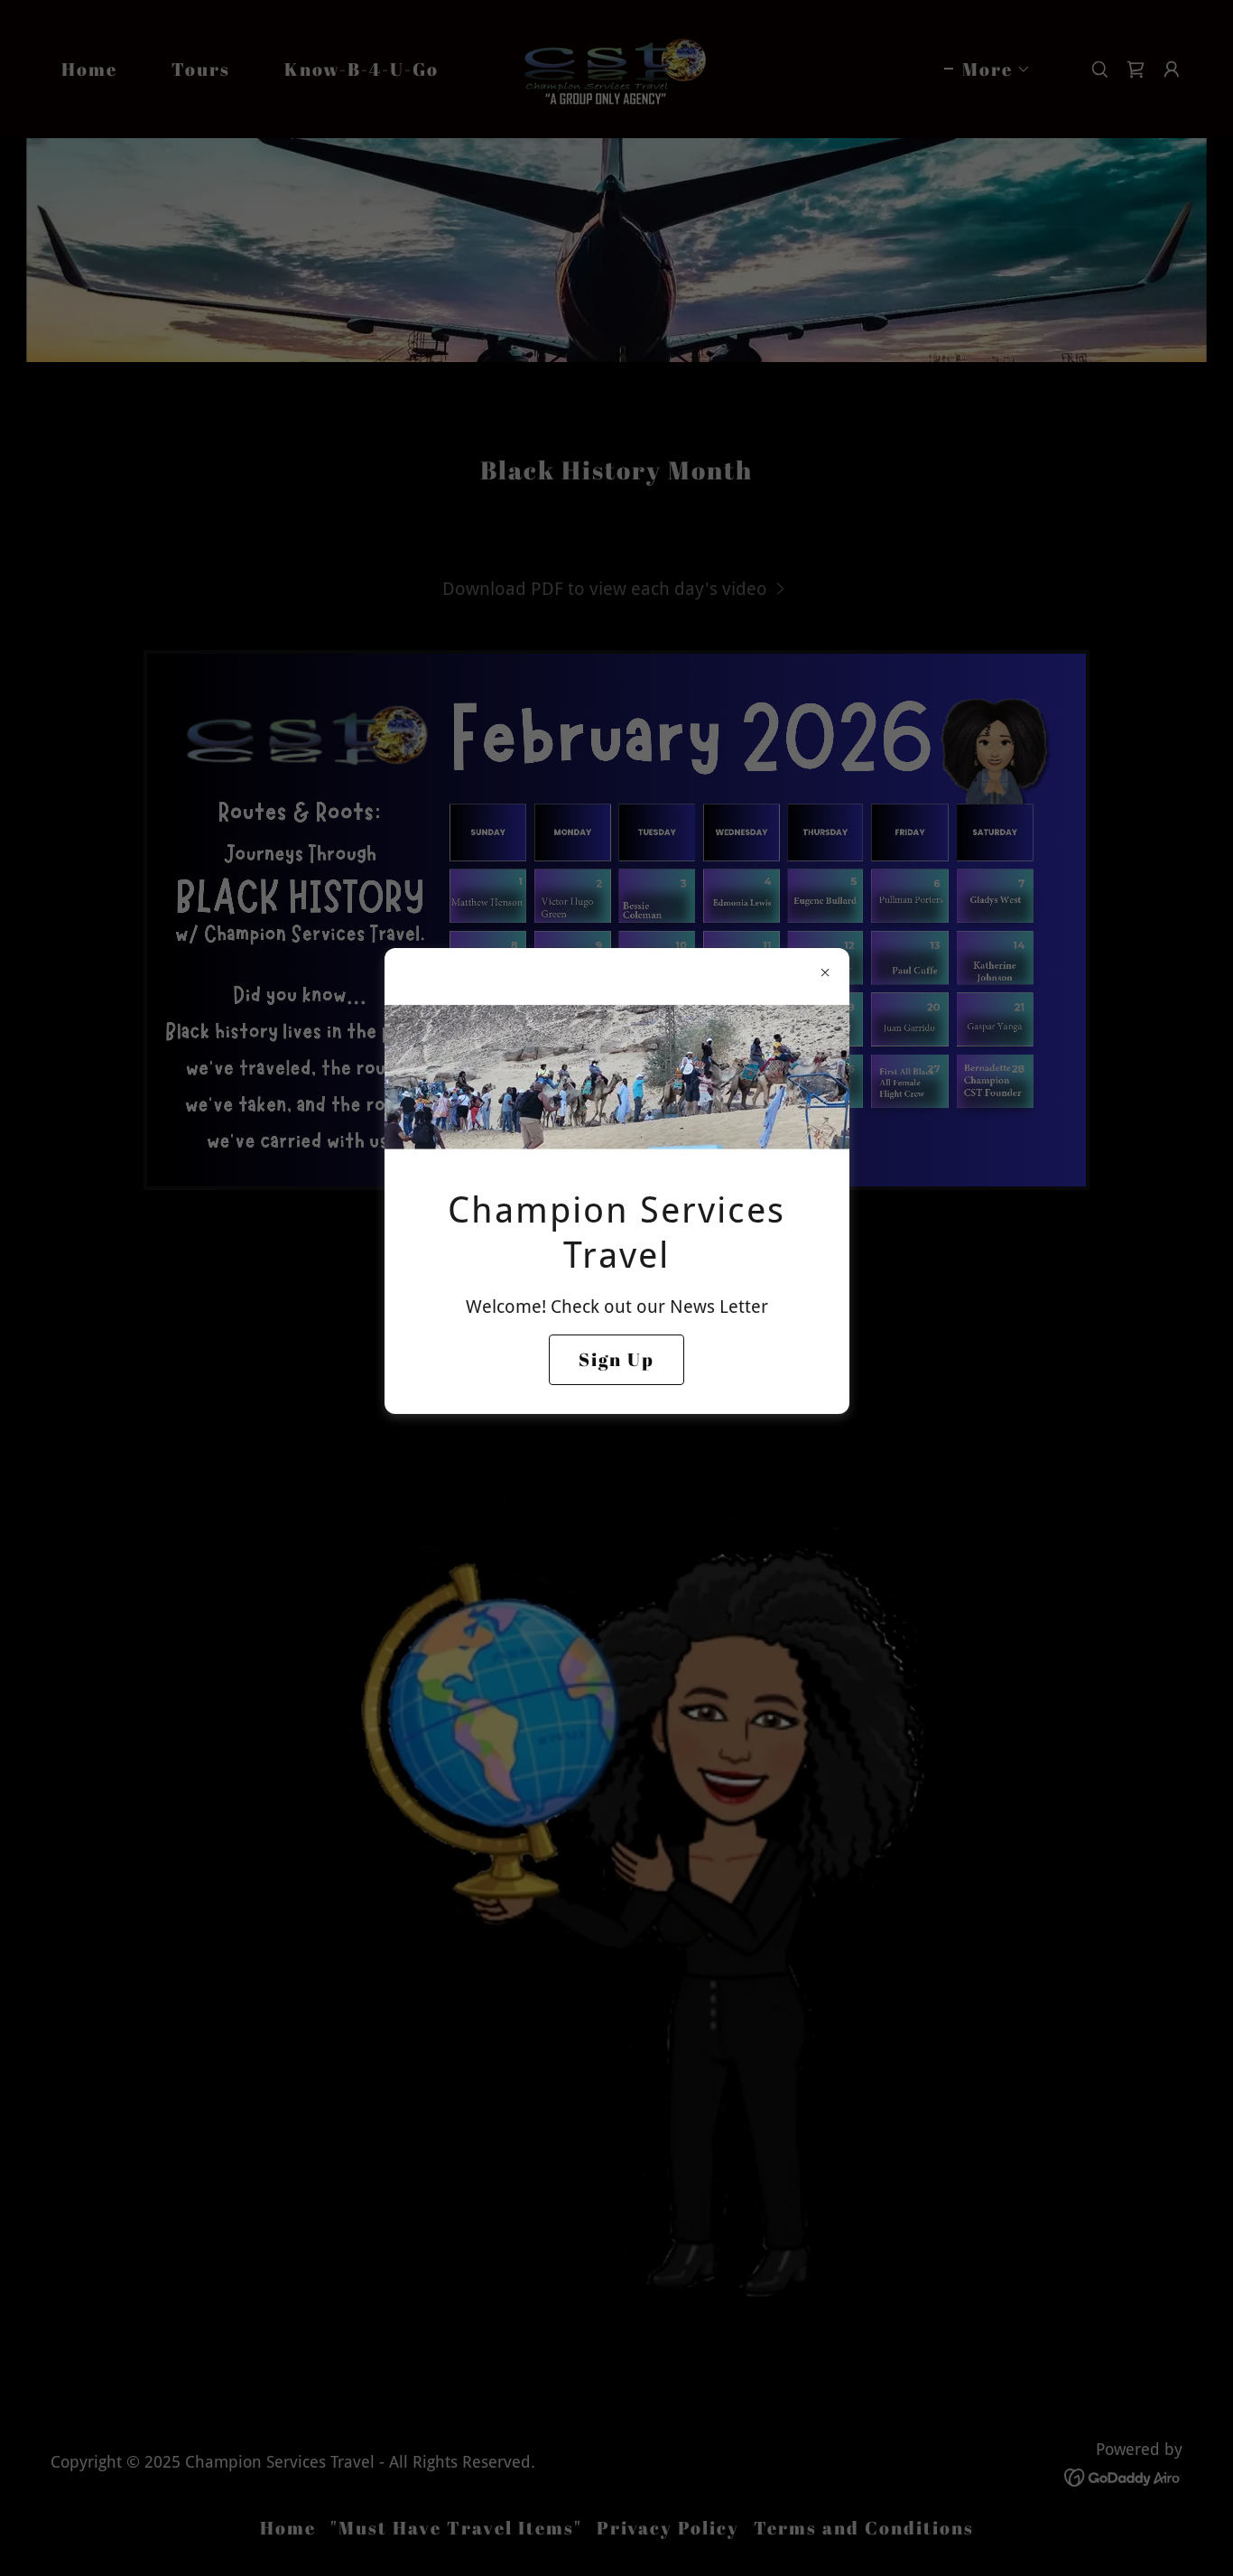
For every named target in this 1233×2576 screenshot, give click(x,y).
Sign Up (616, 1359)
